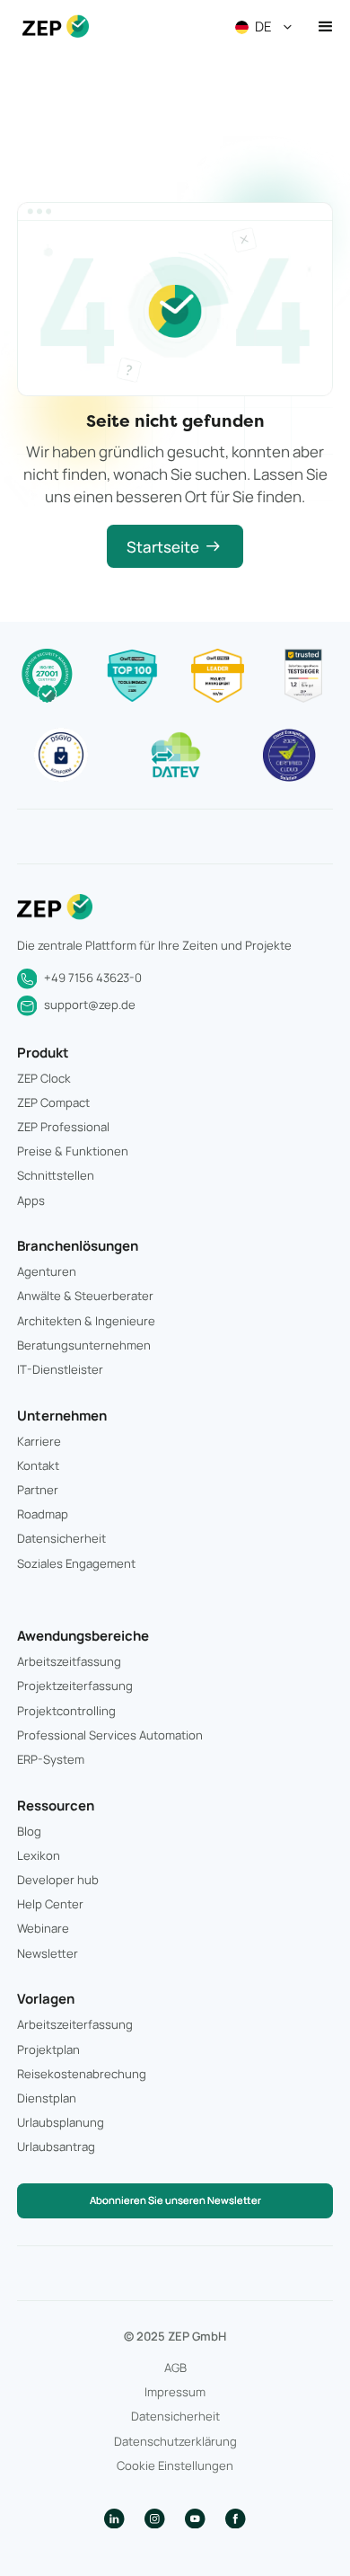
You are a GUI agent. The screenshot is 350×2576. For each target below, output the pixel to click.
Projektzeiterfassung (75, 1686)
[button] (266, 27)
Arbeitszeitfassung (69, 1661)
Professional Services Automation (110, 1735)
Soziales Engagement (76, 1563)
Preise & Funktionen (73, 1151)
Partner (38, 1490)
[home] (51, 27)
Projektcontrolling (66, 1711)
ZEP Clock (44, 1078)
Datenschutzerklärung (175, 2441)
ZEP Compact (53, 1102)
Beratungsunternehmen (84, 1345)
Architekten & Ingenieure (86, 1321)
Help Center (50, 1904)
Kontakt (38, 1465)
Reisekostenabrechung (82, 2074)
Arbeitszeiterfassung (75, 2024)
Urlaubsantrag (56, 2147)
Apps (31, 1200)
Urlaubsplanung (61, 2122)
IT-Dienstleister (60, 1369)
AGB (175, 2368)
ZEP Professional (63, 1127)
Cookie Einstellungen (175, 2465)
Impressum (175, 2392)
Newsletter (48, 1953)
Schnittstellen (56, 1175)
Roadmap (43, 1514)
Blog (29, 1831)
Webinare (43, 1928)
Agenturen (47, 1271)
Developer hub (58, 1880)
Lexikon (39, 1855)
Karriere (39, 1441)
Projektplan (48, 2049)
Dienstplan (47, 2098)
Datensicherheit (61, 1538)
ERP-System (51, 1759)
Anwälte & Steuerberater (85, 1296)
